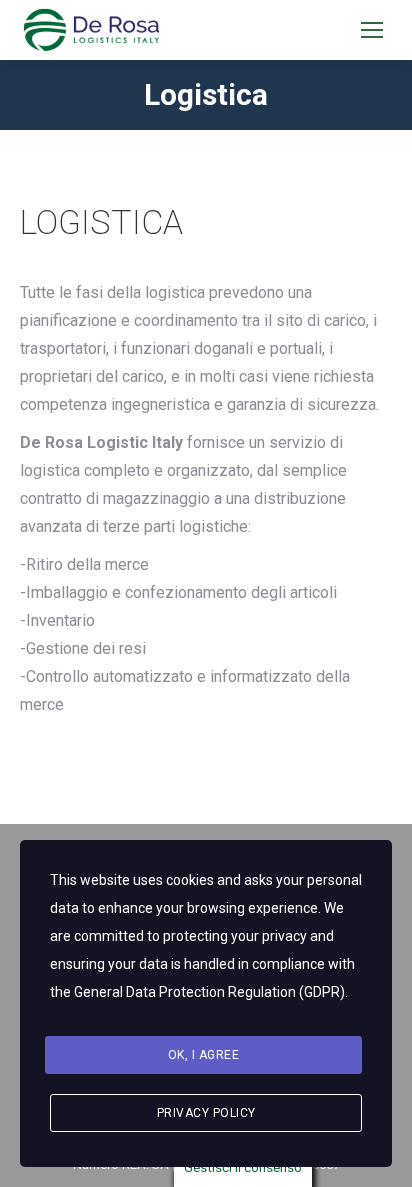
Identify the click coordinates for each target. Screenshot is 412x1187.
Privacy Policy (206, 1113)
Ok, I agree (204, 1055)
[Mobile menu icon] (372, 30)
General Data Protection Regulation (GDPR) (209, 992)
